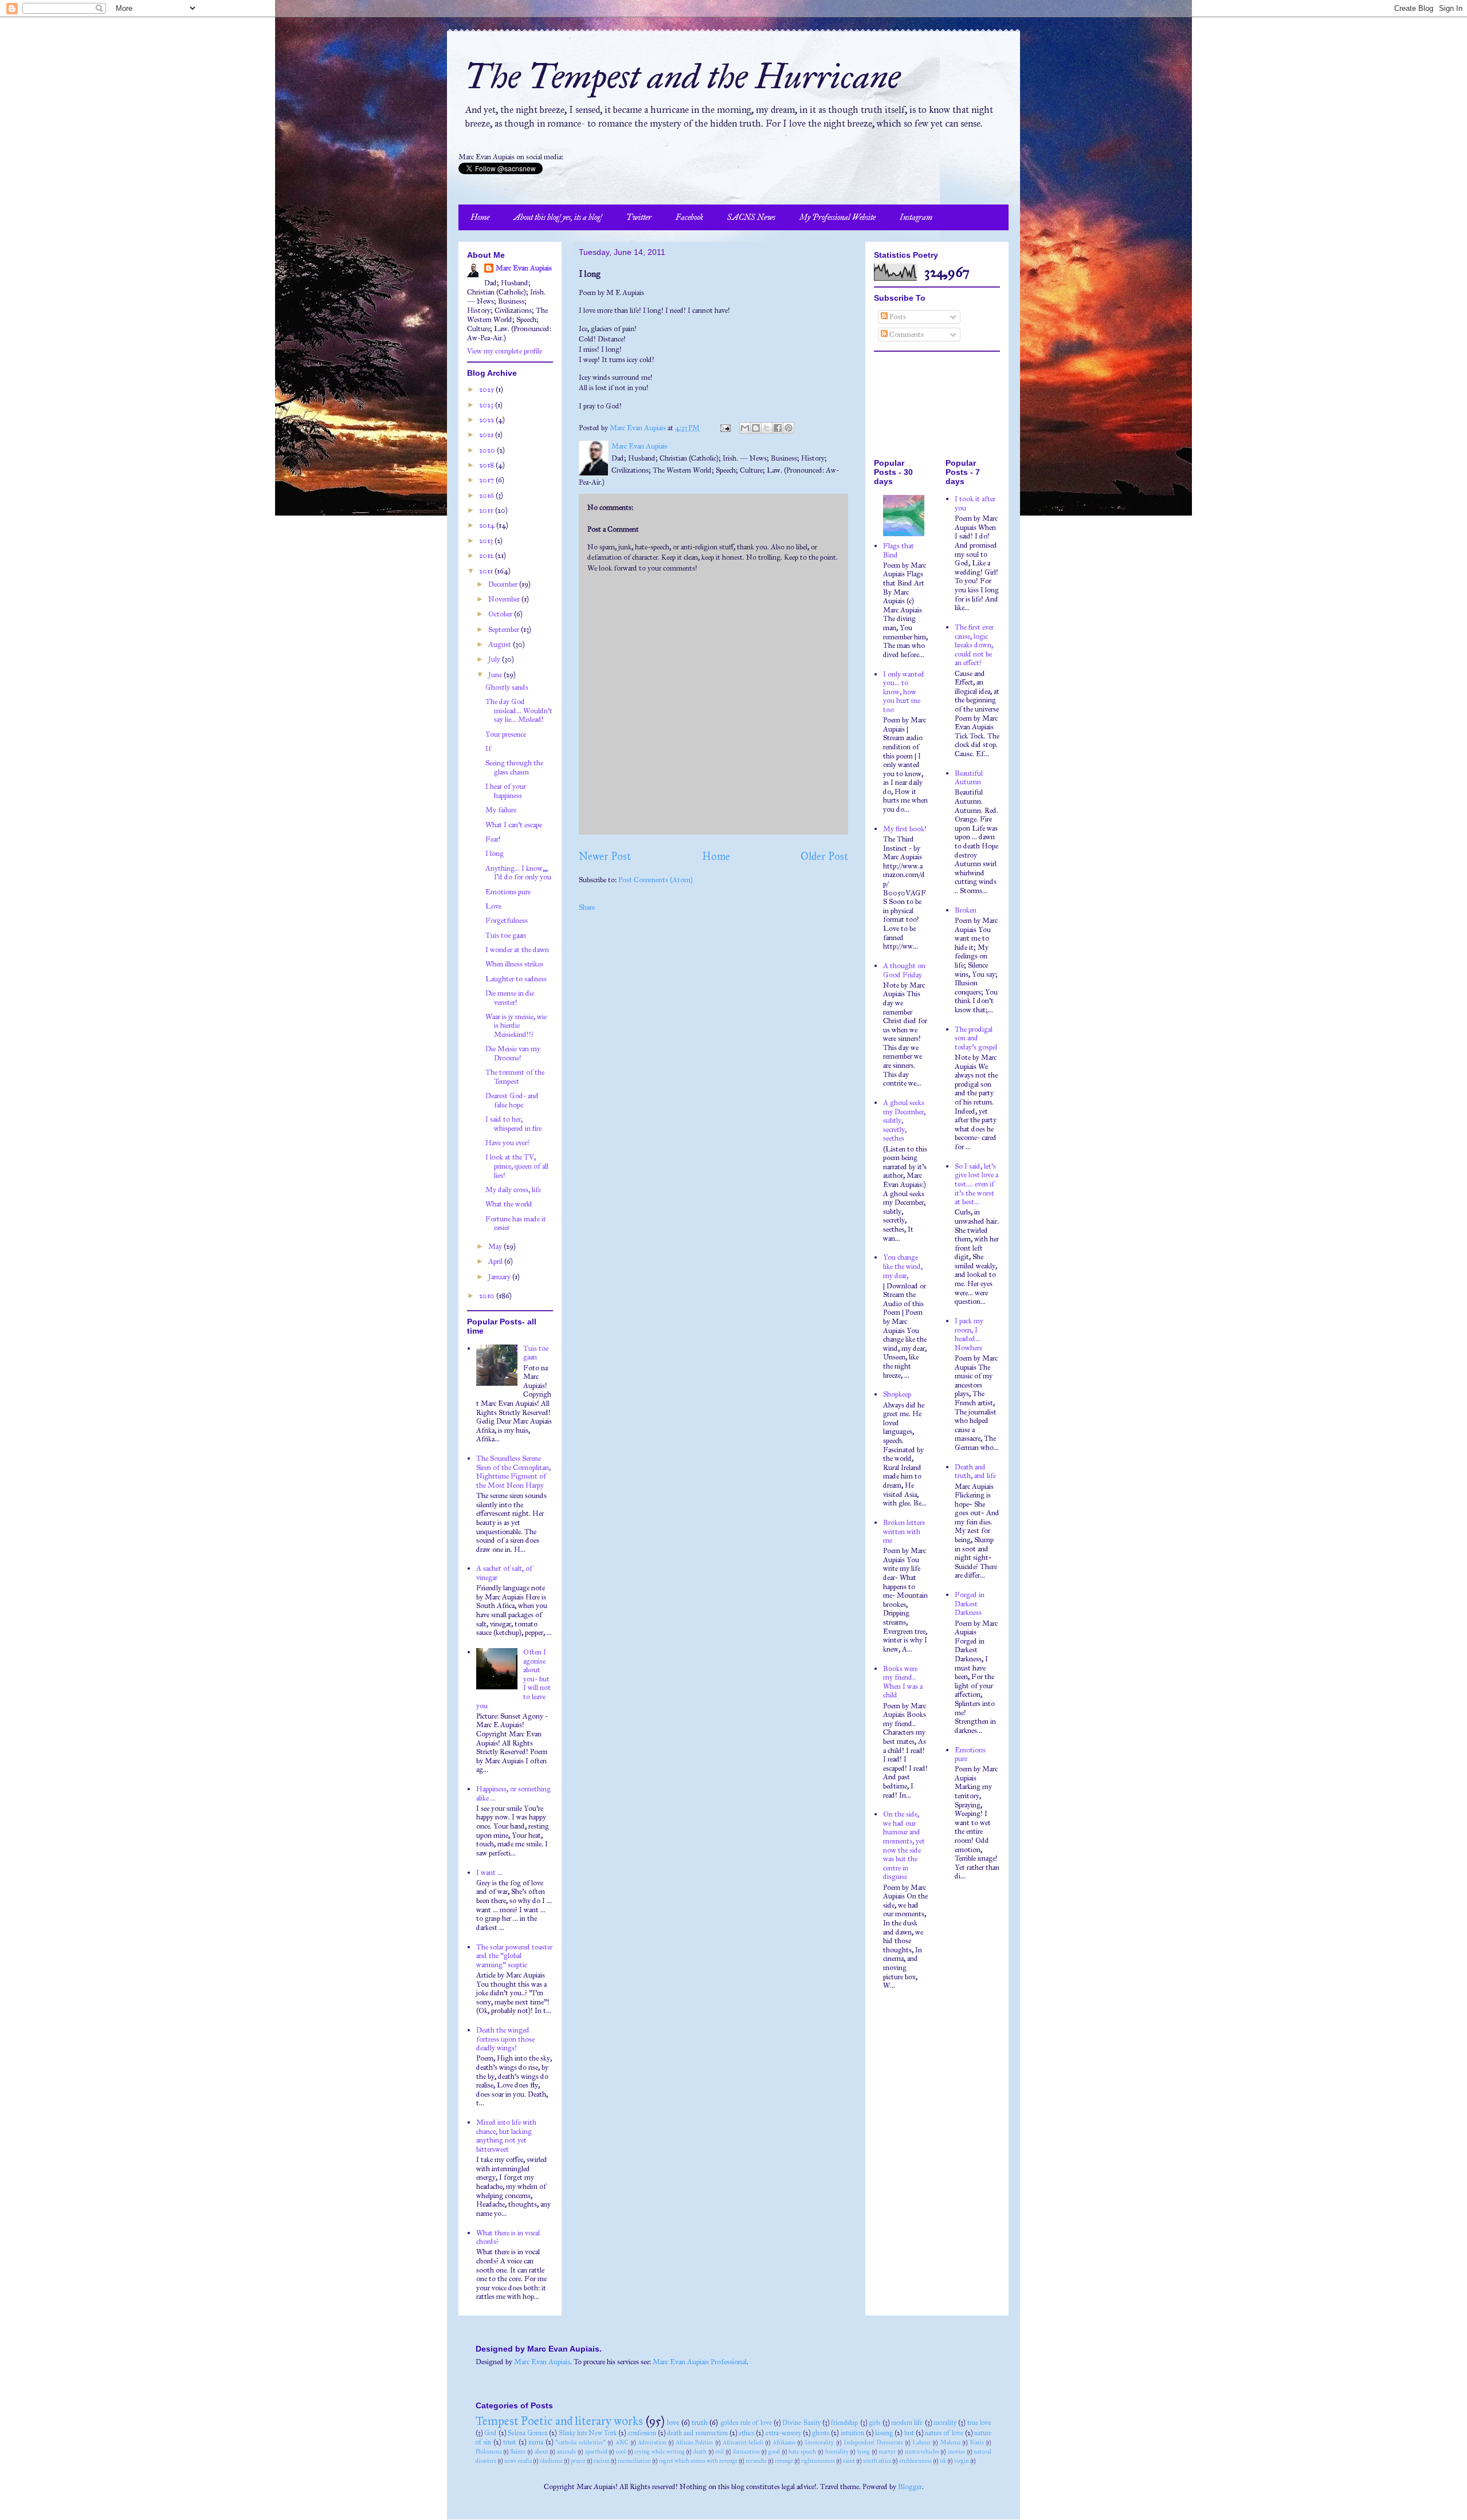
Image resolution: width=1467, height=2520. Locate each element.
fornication (746, 2452)
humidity (837, 2452)
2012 (487, 556)
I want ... (489, 1873)
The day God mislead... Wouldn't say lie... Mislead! (519, 711)
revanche (756, 2461)
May (496, 1247)
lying (864, 2452)
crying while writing (659, 2452)
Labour (921, 2442)
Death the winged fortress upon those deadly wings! (505, 2039)
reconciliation (634, 2461)
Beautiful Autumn (969, 778)
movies (956, 2452)
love (673, 2423)
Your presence (506, 734)
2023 (487, 405)
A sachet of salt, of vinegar (504, 1573)
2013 (487, 541)
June (496, 675)
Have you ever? (507, 1143)
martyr (887, 2452)
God (490, 2433)
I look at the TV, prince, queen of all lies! (517, 1166)
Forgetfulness (507, 921)
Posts (897, 317)
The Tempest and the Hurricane (682, 76)
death (700, 2452)
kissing (884, 2433)
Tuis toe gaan (506, 935)
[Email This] (745, 428)
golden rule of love (746, 2423)
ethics (746, 2433)
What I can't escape (514, 825)
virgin (962, 2461)
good (774, 2452)
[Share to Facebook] (778, 428)
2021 (487, 435)
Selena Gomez (527, 2433)
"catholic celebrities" (580, 2442)
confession (642, 2433)
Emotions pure (508, 892)
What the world (509, 1204)
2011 (487, 571)
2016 (487, 496)
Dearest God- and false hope (512, 1100)
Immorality (819, 2442)
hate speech (802, 2452)
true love (979, 2423)
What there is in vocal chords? (508, 2238)
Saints (518, 2452)
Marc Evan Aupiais (524, 268)
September (505, 630)
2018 (487, 465)
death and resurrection (697, 2433)
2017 (487, 480)
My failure (501, 810)
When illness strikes (514, 964)
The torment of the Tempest (515, 1077)
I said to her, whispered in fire (513, 1124)
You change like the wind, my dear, (903, 1266)
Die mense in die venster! (510, 998)
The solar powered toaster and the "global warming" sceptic (514, 1956)
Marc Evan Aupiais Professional (700, 2362)
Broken (966, 910)
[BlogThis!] (756, 428)
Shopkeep (897, 1394)
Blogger (910, 2487)
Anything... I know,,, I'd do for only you (518, 873)
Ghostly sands (507, 687)
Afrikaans (784, 2442)
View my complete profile (505, 351)
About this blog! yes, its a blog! (558, 217)
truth (700, 2423)
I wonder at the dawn (517, 950)
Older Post (824, 856)
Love (493, 906)
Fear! (493, 839)
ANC (622, 2442)
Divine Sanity (801, 2423)
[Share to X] (767, 428)
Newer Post (605, 856)
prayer (578, 2461)
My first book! (905, 829)
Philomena (489, 2452)
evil (719, 2452)
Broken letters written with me (904, 1532)
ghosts (821, 2433)
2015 (487, 510)
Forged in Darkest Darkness (970, 1604)
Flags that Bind (899, 551)
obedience (551, 2461)
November (505, 599)
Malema (950, 2442)
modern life (907, 2423)
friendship (844, 2423)
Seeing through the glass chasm (514, 768)
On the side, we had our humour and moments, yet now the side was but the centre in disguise (904, 1845)
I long (495, 854)
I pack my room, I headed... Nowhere (969, 1334)
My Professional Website (838, 217)
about (542, 2452)
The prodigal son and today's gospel (976, 1038)
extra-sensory (783, 2433)
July (495, 659)
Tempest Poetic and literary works (559, 2421)
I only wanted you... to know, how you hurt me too (904, 692)
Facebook (689, 217)
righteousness (818, 2461)
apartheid (596, 2452)
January (500, 1277)
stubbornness (915, 2461)
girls (874, 2423)
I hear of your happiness (506, 791)
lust (909, 2433)
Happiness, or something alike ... (513, 1794)
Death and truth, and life (975, 1472)
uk (943, 2461)
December (504, 584)
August (501, 644)
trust (509, 2442)
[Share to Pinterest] (789, 428)
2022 (487, 420)
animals (566, 2452)
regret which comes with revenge (698, 2461)
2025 (487, 390)
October (501, 614)
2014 (488, 525)
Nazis (977, 2442)
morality (945, 2423)
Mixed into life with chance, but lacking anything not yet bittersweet (506, 2136)
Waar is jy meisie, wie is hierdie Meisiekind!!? (516, 1026)
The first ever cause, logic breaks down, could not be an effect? (974, 645)
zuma (536, 2442)
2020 (488, 450)
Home (480, 217)
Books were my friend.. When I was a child (903, 1682)
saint (849, 2461)
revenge (784, 2461)
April (496, 1261)
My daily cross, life (513, 1190)
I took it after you (975, 504)
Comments (906, 335)
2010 (488, 1296)
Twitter (639, 217)
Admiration (652, 2442)
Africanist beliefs (743, 2442)
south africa (877, 2461)
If (488, 749)
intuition (852, 2433)
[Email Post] (724, 428)
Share (587, 907)
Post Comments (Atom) (656, 880)
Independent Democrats (873, 2442)
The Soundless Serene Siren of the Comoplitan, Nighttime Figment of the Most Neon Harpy (513, 1472)
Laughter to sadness (516, 979)
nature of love (944, 2433)
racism (602, 2461)
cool (621, 2452)
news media (518, 2461)
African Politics (694, 2442)
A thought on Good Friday (904, 970)
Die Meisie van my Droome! (513, 1053)
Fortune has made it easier (516, 1224)
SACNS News (751, 217)
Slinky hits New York (588, 2433)
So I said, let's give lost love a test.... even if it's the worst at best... (976, 1184)
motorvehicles (922, 2452)
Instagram (916, 217)
